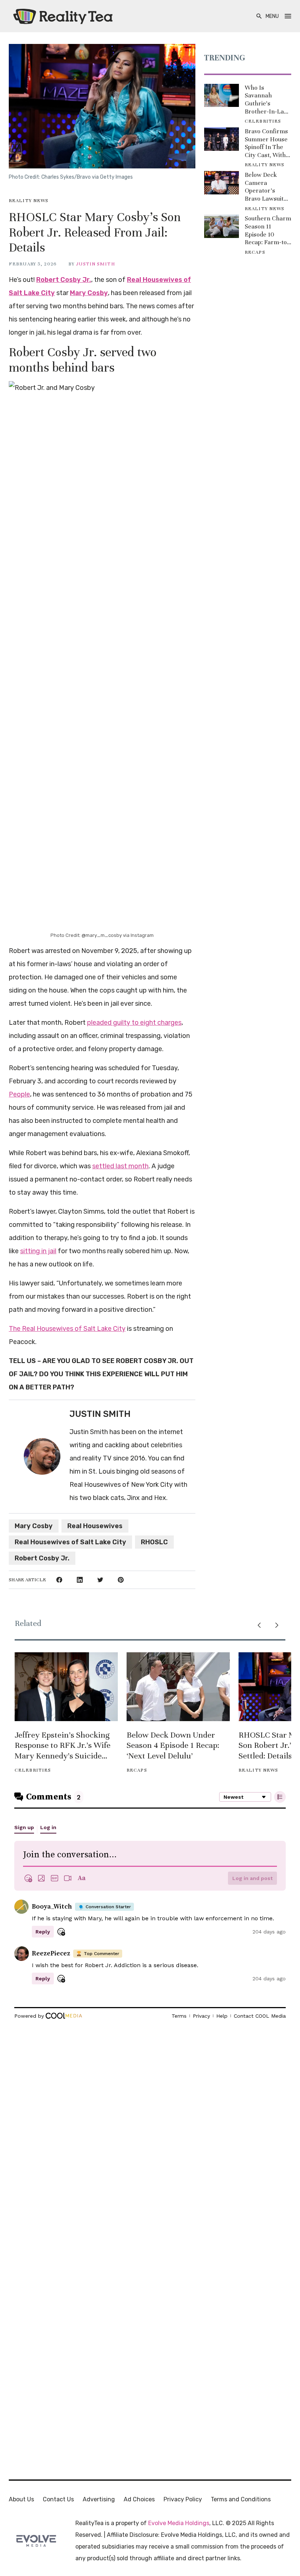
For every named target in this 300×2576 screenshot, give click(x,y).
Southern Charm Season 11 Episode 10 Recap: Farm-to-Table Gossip (268, 230)
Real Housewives (95, 1526)
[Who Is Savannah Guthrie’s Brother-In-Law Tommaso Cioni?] (222, 96)
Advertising (99, 2499)
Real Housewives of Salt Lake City (70, 1542)
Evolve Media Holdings (179, 2523)
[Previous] (259, 1625)
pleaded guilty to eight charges (134, 1023)
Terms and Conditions (241, 2499)
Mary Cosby (89, 293)
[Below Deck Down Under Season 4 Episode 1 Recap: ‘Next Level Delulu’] (178, 1687)
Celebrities (263, 121)
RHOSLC (154, 1542)
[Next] (277, 1625)
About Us (21, 2499)
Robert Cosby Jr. (64, 280)
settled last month (120, 1166)
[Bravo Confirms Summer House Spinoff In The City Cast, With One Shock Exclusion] (222, 139)
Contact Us (58, 2499)
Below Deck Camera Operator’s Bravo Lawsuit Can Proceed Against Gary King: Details (264, 187)
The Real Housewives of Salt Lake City (67, 1329)
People (19, 1094)
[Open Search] (259, 16)
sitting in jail (38, 1251)
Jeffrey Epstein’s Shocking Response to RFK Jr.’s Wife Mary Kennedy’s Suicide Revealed (63, 1746)
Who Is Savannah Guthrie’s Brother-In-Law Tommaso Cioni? (267, 100)
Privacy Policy (183, 2499)
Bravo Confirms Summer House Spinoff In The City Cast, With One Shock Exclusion (266, 143)
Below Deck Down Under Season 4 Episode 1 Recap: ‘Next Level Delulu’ (173, 1745)
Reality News (29, 201)
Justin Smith (95, 264)
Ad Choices (139, 2499)
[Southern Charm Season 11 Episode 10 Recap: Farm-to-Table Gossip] (222, 226)
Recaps (255, 252)
